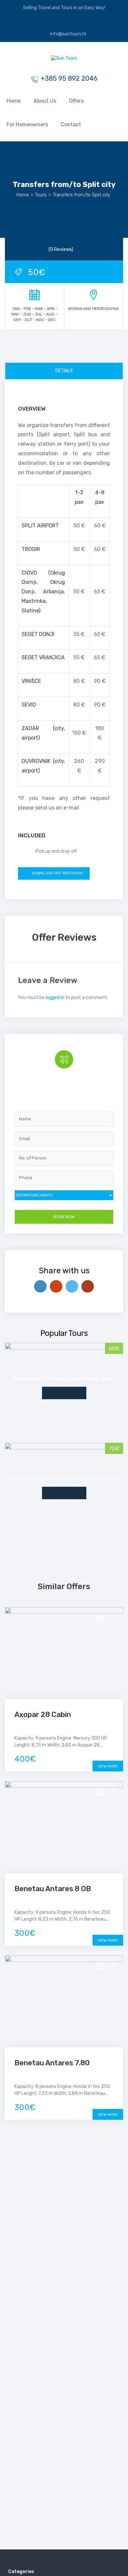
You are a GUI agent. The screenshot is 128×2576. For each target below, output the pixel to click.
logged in (55, 998)
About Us (45, 101)
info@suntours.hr (68, 34)
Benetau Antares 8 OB (53, 1889)
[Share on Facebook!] (40, 1286)
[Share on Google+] (56, 1286)
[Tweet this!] (72, 1286)
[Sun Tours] (64, 60)
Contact (71, 124)
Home (14, 101)
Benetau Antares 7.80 (52, 2063)
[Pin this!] (88, 1286)
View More (108, 1766)
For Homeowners (27, 124)
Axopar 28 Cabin (43, 1715)
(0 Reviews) (61, 249)
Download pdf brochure (57, 873)
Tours (41, 195)
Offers (76, 101)
